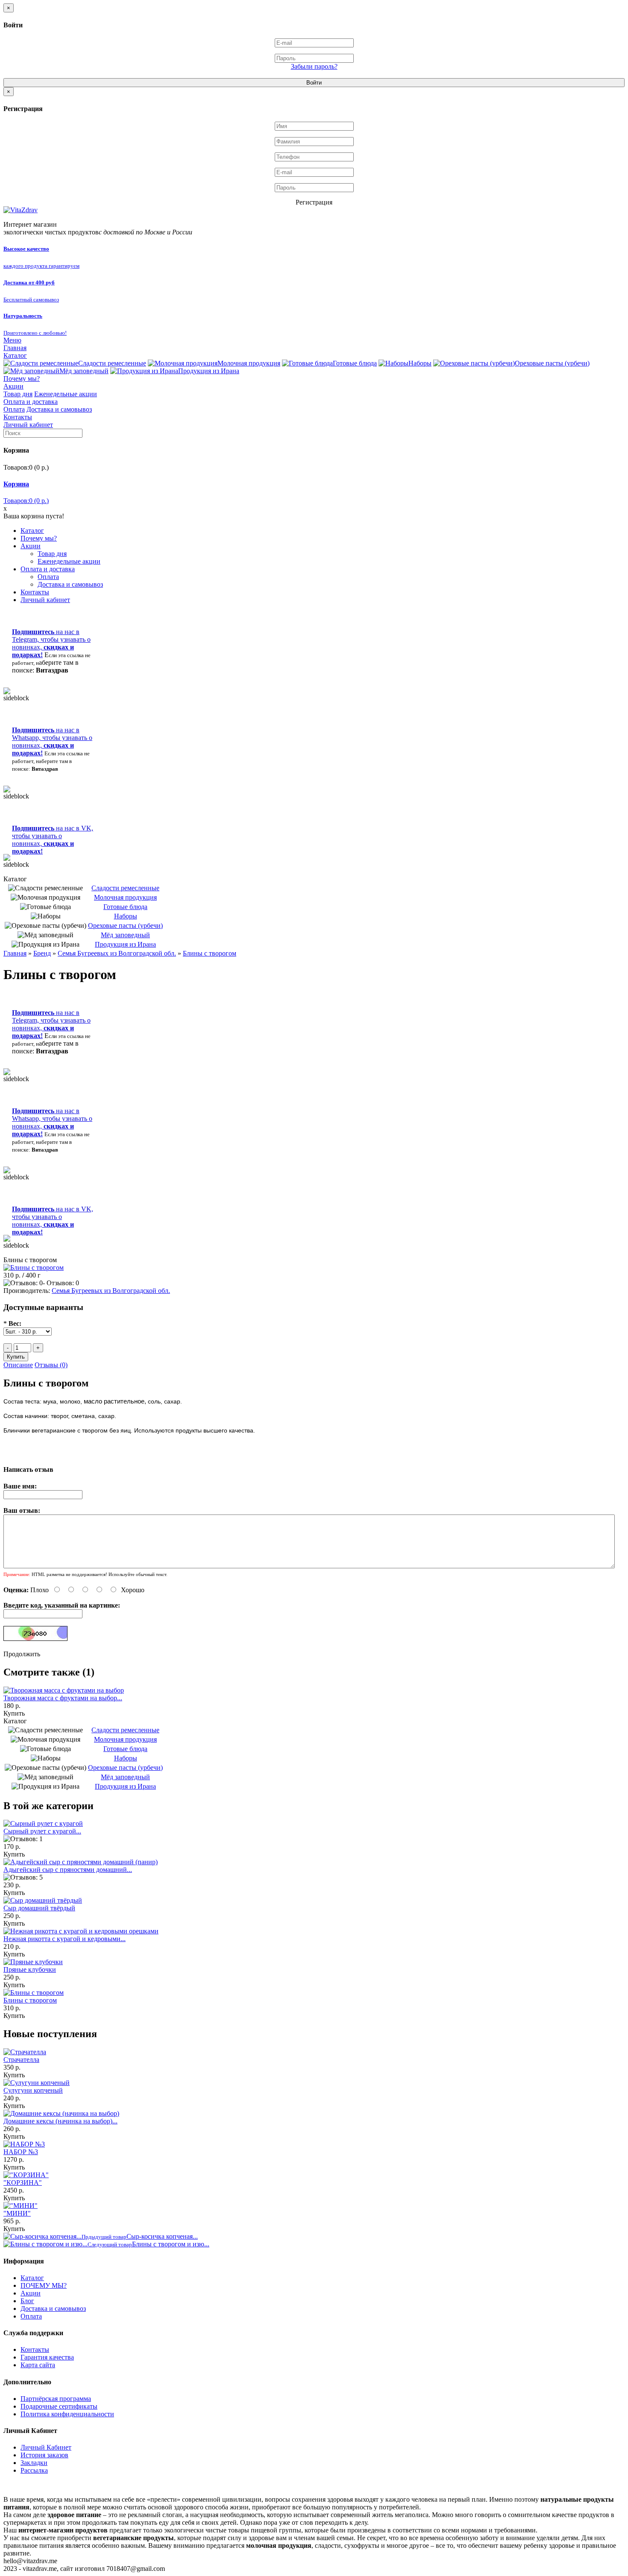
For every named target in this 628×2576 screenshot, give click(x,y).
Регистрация (314, 202)
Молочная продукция (249, 363)
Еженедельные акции (66, 394)
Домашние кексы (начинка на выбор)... (60, 2121)
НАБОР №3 (21, 2152)
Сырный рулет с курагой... (42, 1831)
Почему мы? (22, 379)
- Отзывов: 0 (61, 1283)
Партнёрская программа (56, 2399)
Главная (15, 348)
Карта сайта (38, 2365)
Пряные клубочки (30, 1969)
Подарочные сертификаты (59, 2406)
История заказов (44, 2455)
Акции (13, 386)
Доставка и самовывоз (59, 409)
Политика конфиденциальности (67, 2414)
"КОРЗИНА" (23, 2183)
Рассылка (34, 2470)
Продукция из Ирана (209, 371)
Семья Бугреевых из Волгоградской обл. (117, 953)
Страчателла (21, 2060)
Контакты (18, 417)
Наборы (420, 363)
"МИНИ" (17, 2213)
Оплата (14, 409)
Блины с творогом (210, 953)
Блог (27, 2301)
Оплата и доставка (31, 402)
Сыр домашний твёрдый (39, 1908)
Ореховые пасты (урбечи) (552, 363)
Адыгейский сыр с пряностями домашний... (68, 1870)
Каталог (15, 355)
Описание (18, 1365)
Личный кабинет (28, 425)
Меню (12, 340)
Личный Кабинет (46, 2447)
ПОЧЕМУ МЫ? (44, 2285)
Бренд (42, 953)
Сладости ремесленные (112, 363)
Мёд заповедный (84, 371)
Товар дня (18, 394)
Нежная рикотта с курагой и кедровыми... (65, 1939)
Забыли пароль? (314, 66)
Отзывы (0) (51, 1365)
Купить (14, 1713)
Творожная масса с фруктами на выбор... (63, 1698)
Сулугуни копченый (33, 2090)
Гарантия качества (47, 2357)
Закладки (34, 2463)
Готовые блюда (355, 363)
